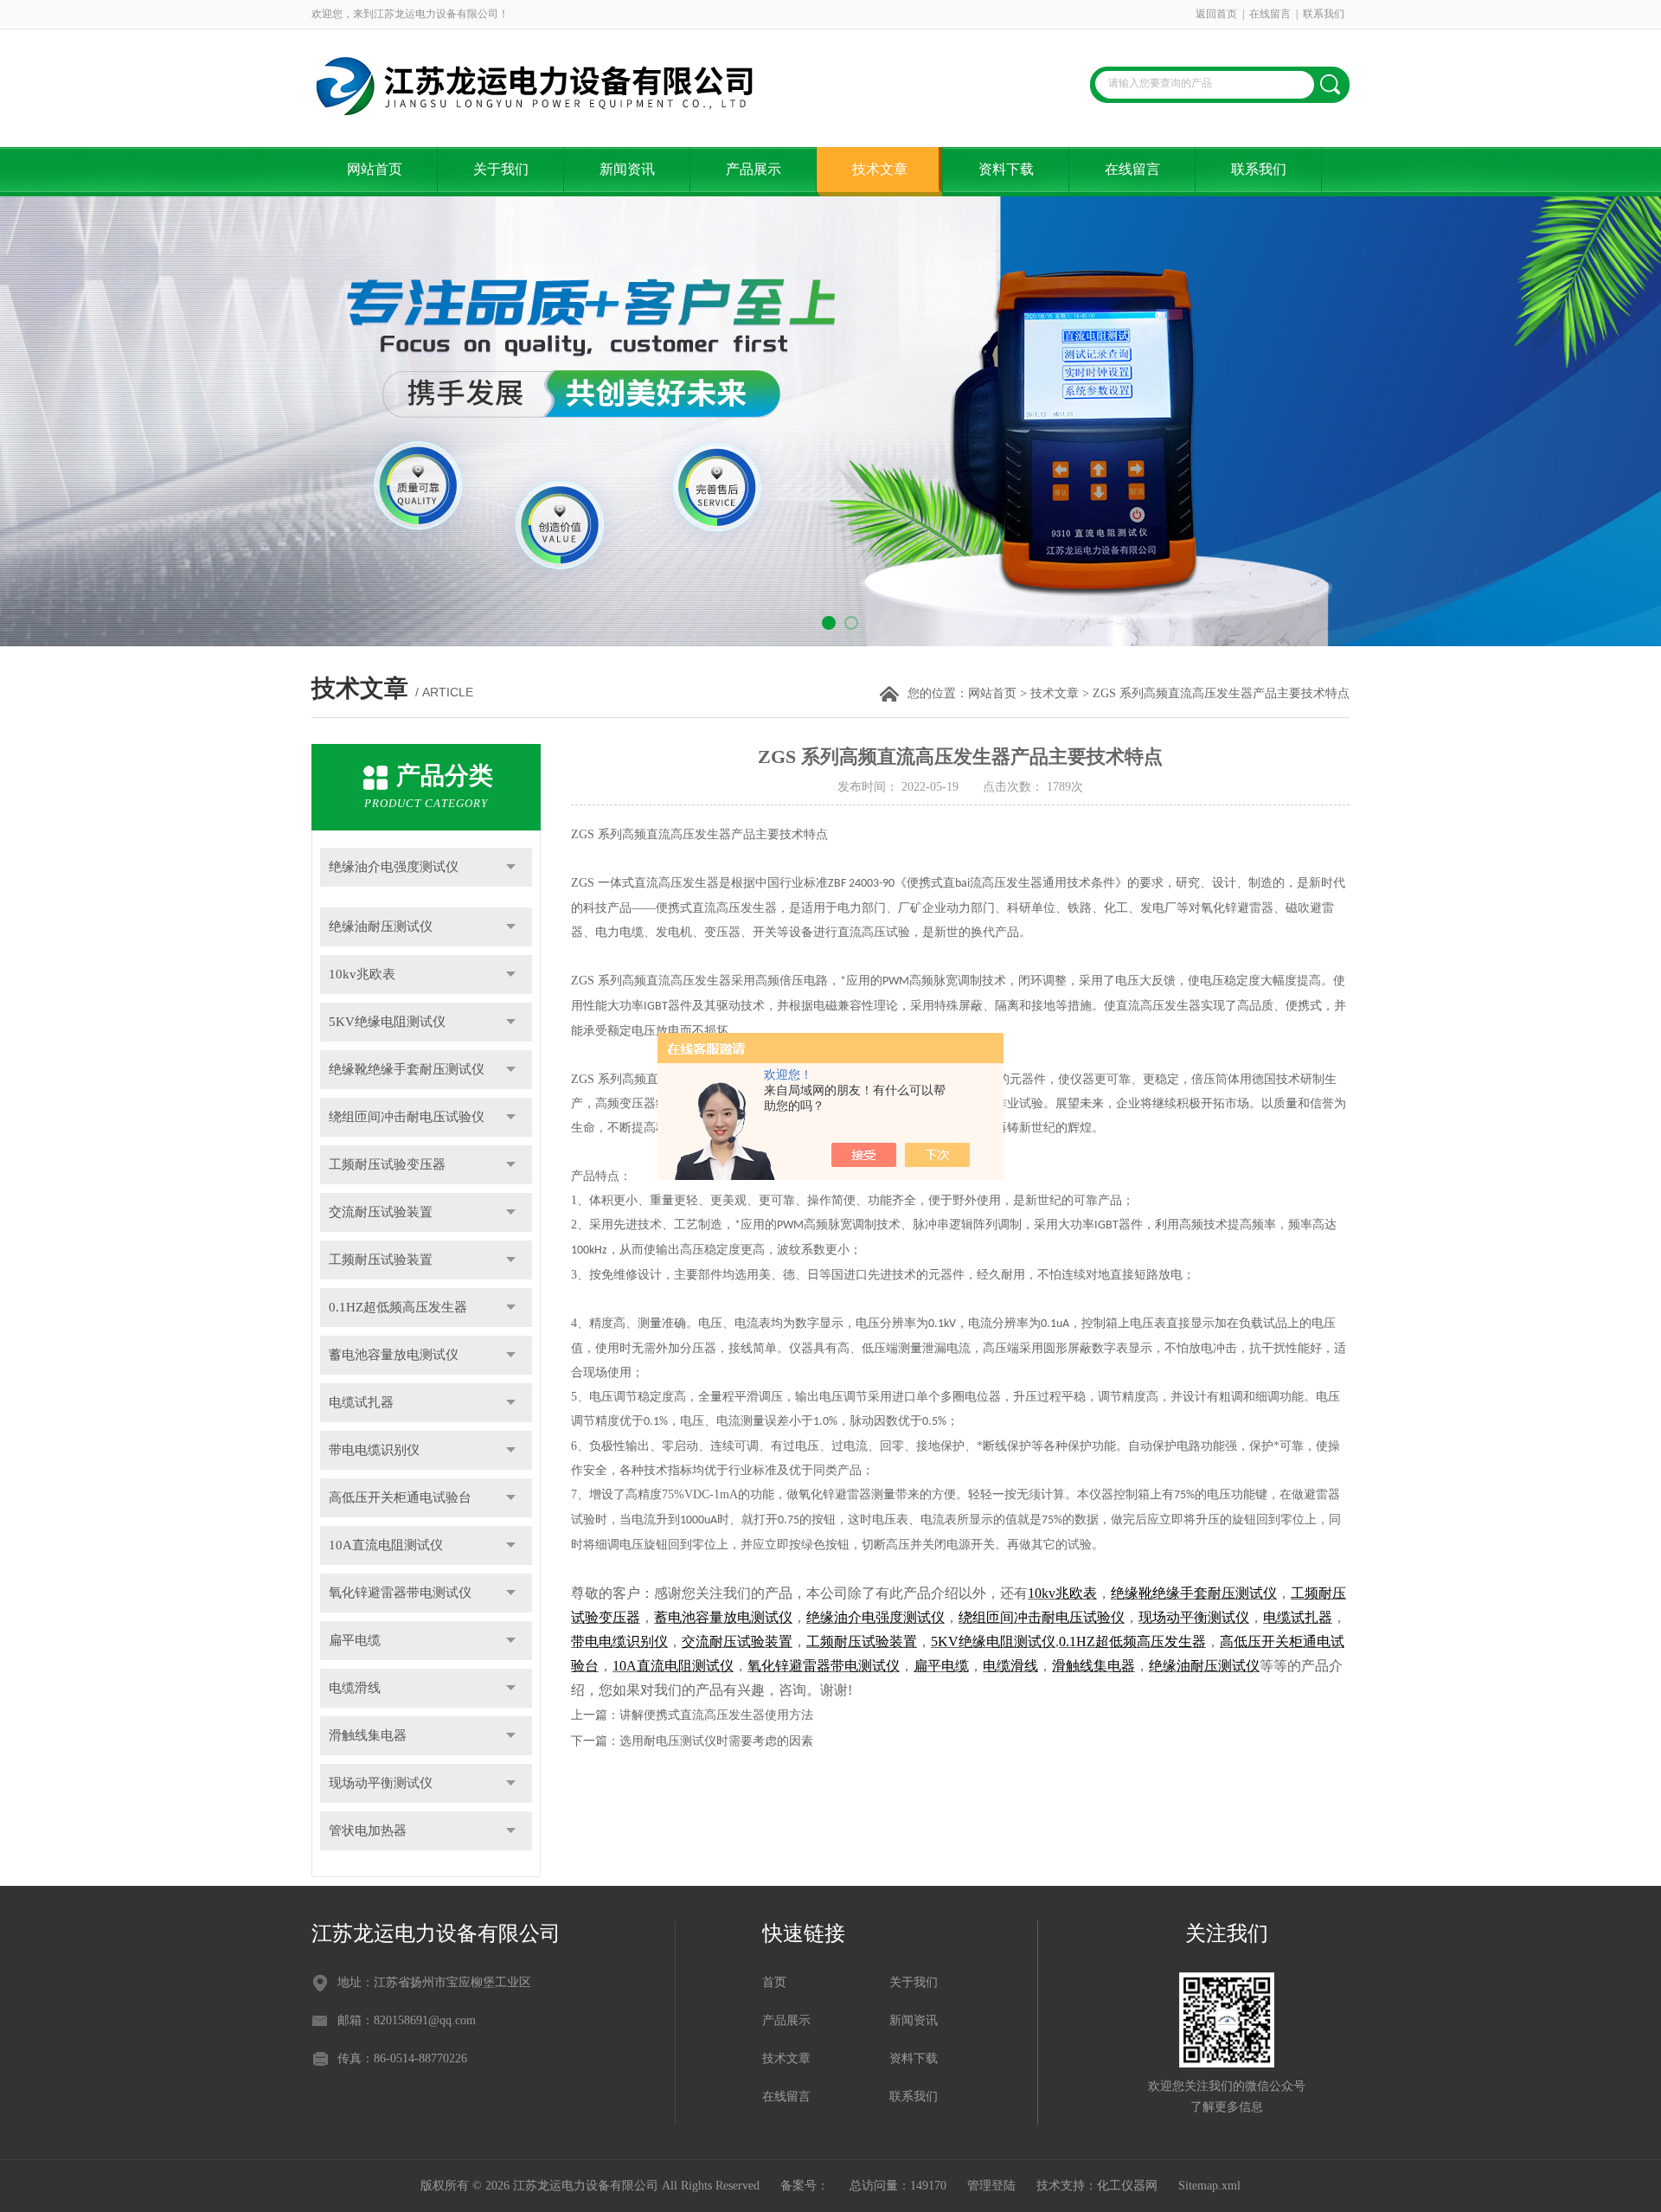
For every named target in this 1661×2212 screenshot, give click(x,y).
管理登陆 (991, 2186)
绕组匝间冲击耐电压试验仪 (407, 1117)
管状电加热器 (368, 1831)
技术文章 (880, 169)
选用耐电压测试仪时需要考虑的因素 (716, 1741)
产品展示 (754, 169)
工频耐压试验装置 (381, 1260)
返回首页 (1216, 14)
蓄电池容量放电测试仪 (394, 1355)
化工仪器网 (1127, 2186)
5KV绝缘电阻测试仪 (387, 1022)
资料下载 (1006, 169)
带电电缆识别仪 (374, 1450)
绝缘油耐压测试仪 (381, 926)
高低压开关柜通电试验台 (400, 1497)
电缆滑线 (355, 1688)
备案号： (805, 2186)
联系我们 (1324, 14)
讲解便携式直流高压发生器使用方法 (716, 1715)
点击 (511, 867)
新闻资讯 (627, 169)
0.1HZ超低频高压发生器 (398, 1307)
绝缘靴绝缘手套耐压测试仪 (407, 1069)
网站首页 (375, 169)
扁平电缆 (355, 1640)
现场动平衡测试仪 (381, 1783)
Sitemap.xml (1209, 2186)
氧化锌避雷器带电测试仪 (400, 1593)
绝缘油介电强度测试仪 (394, 867)
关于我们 (501, 169)
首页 (774, 1982)
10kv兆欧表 (362, 974)
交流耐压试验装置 (381, 1212)
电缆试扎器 (361, 1402)
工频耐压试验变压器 (387, 1164)
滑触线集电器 (368, 1735)
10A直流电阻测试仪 (386, 1545)
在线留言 (1270, 14)
